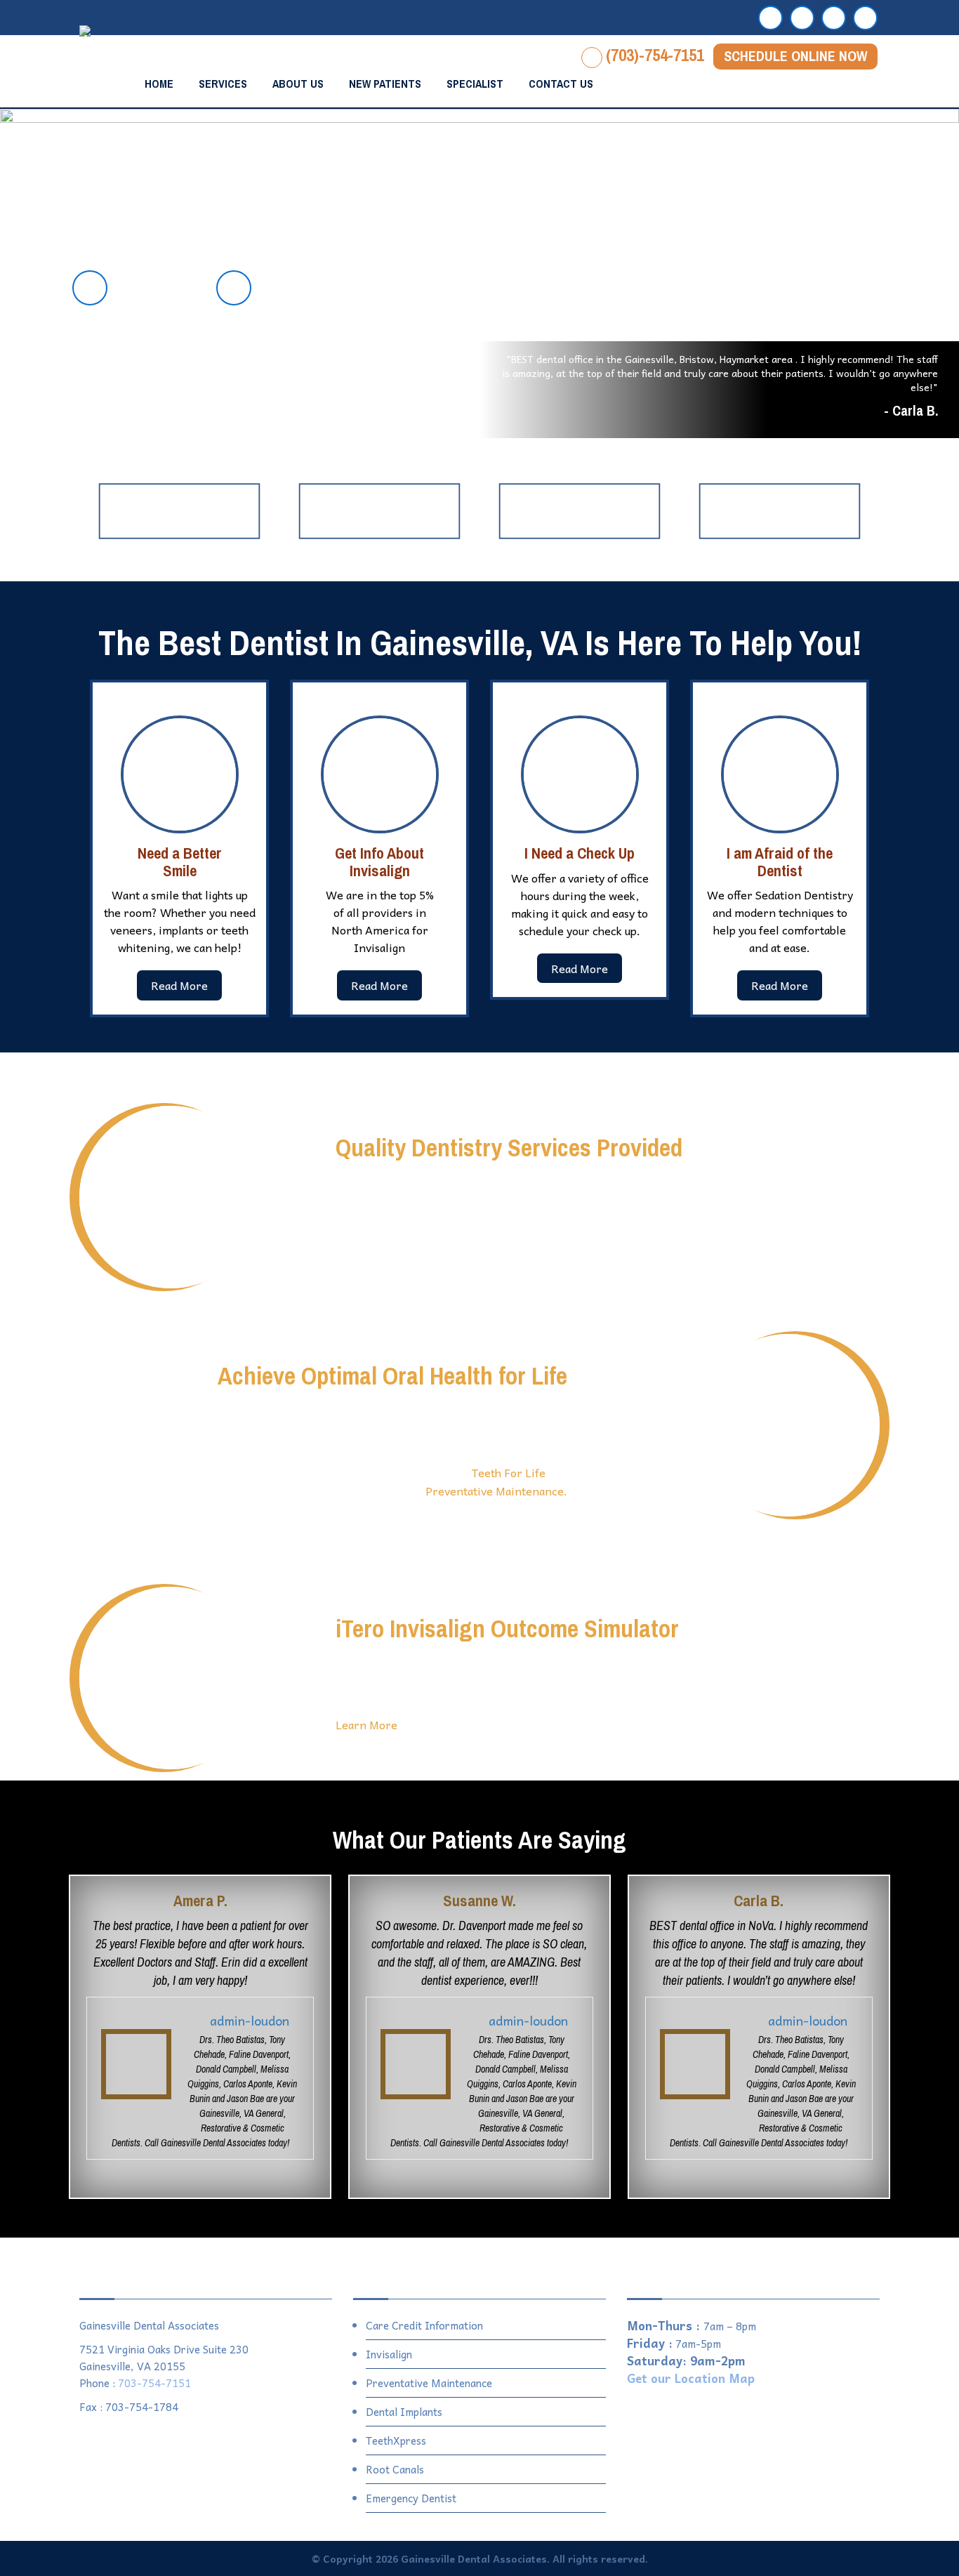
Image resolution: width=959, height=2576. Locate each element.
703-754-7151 (154, 2383)
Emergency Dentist (411, 2498)
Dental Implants (404, 2412)
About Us (298, 84)
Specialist (475, 84)
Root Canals (395, 2469)
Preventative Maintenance (429, 2383)
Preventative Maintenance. (496, 1491)
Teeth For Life (509, 1472)
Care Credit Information (424, 2325)
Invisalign (389, 2354)
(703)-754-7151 (655, 55)
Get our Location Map (691, 2378)
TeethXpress (396, 2440)
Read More (179, 985)
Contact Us (561, 84)
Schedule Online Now (795, 56)
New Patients (385, 84)
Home (159, 84)
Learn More (366, 1724)
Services (223, 84)
